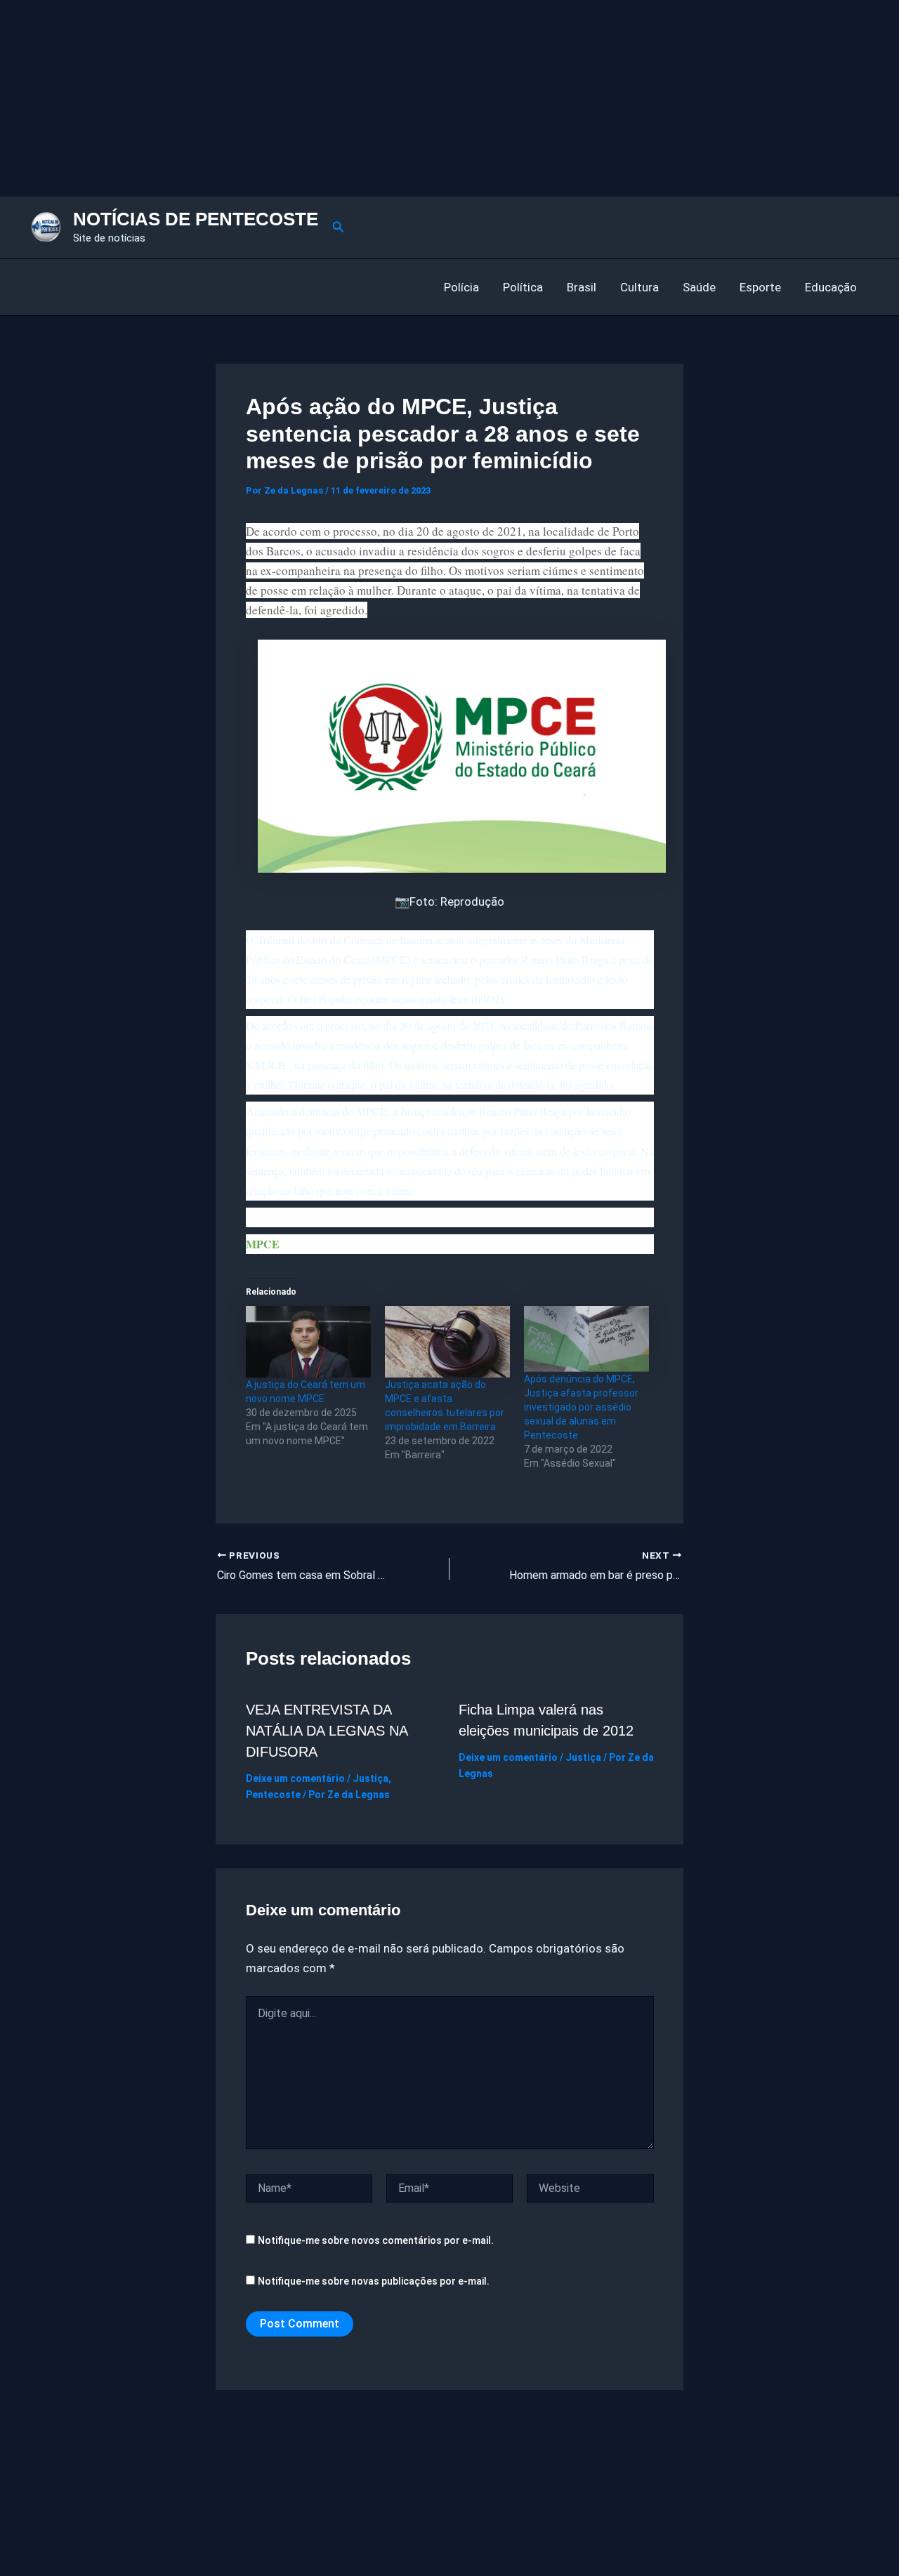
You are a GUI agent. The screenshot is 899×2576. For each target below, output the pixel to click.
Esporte (760, 287)
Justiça (370, 1778)
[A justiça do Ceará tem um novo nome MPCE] (308, 1342)
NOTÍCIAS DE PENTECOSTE (196, 219)
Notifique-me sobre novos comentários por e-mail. (376, 2240)
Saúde (699, 287)
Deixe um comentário (295, 1778)
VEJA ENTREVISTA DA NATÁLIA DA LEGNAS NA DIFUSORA (327, 1731)
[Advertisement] (421, 98)
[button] (339, 227)
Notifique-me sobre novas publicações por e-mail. (374, 2281)
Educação (831, 287)
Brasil (582, 287)
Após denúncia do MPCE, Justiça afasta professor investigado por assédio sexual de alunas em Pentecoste (581, 1407)
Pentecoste (273, 1795)
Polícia (461, 287)
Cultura (639, 287)
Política (523, 287)
